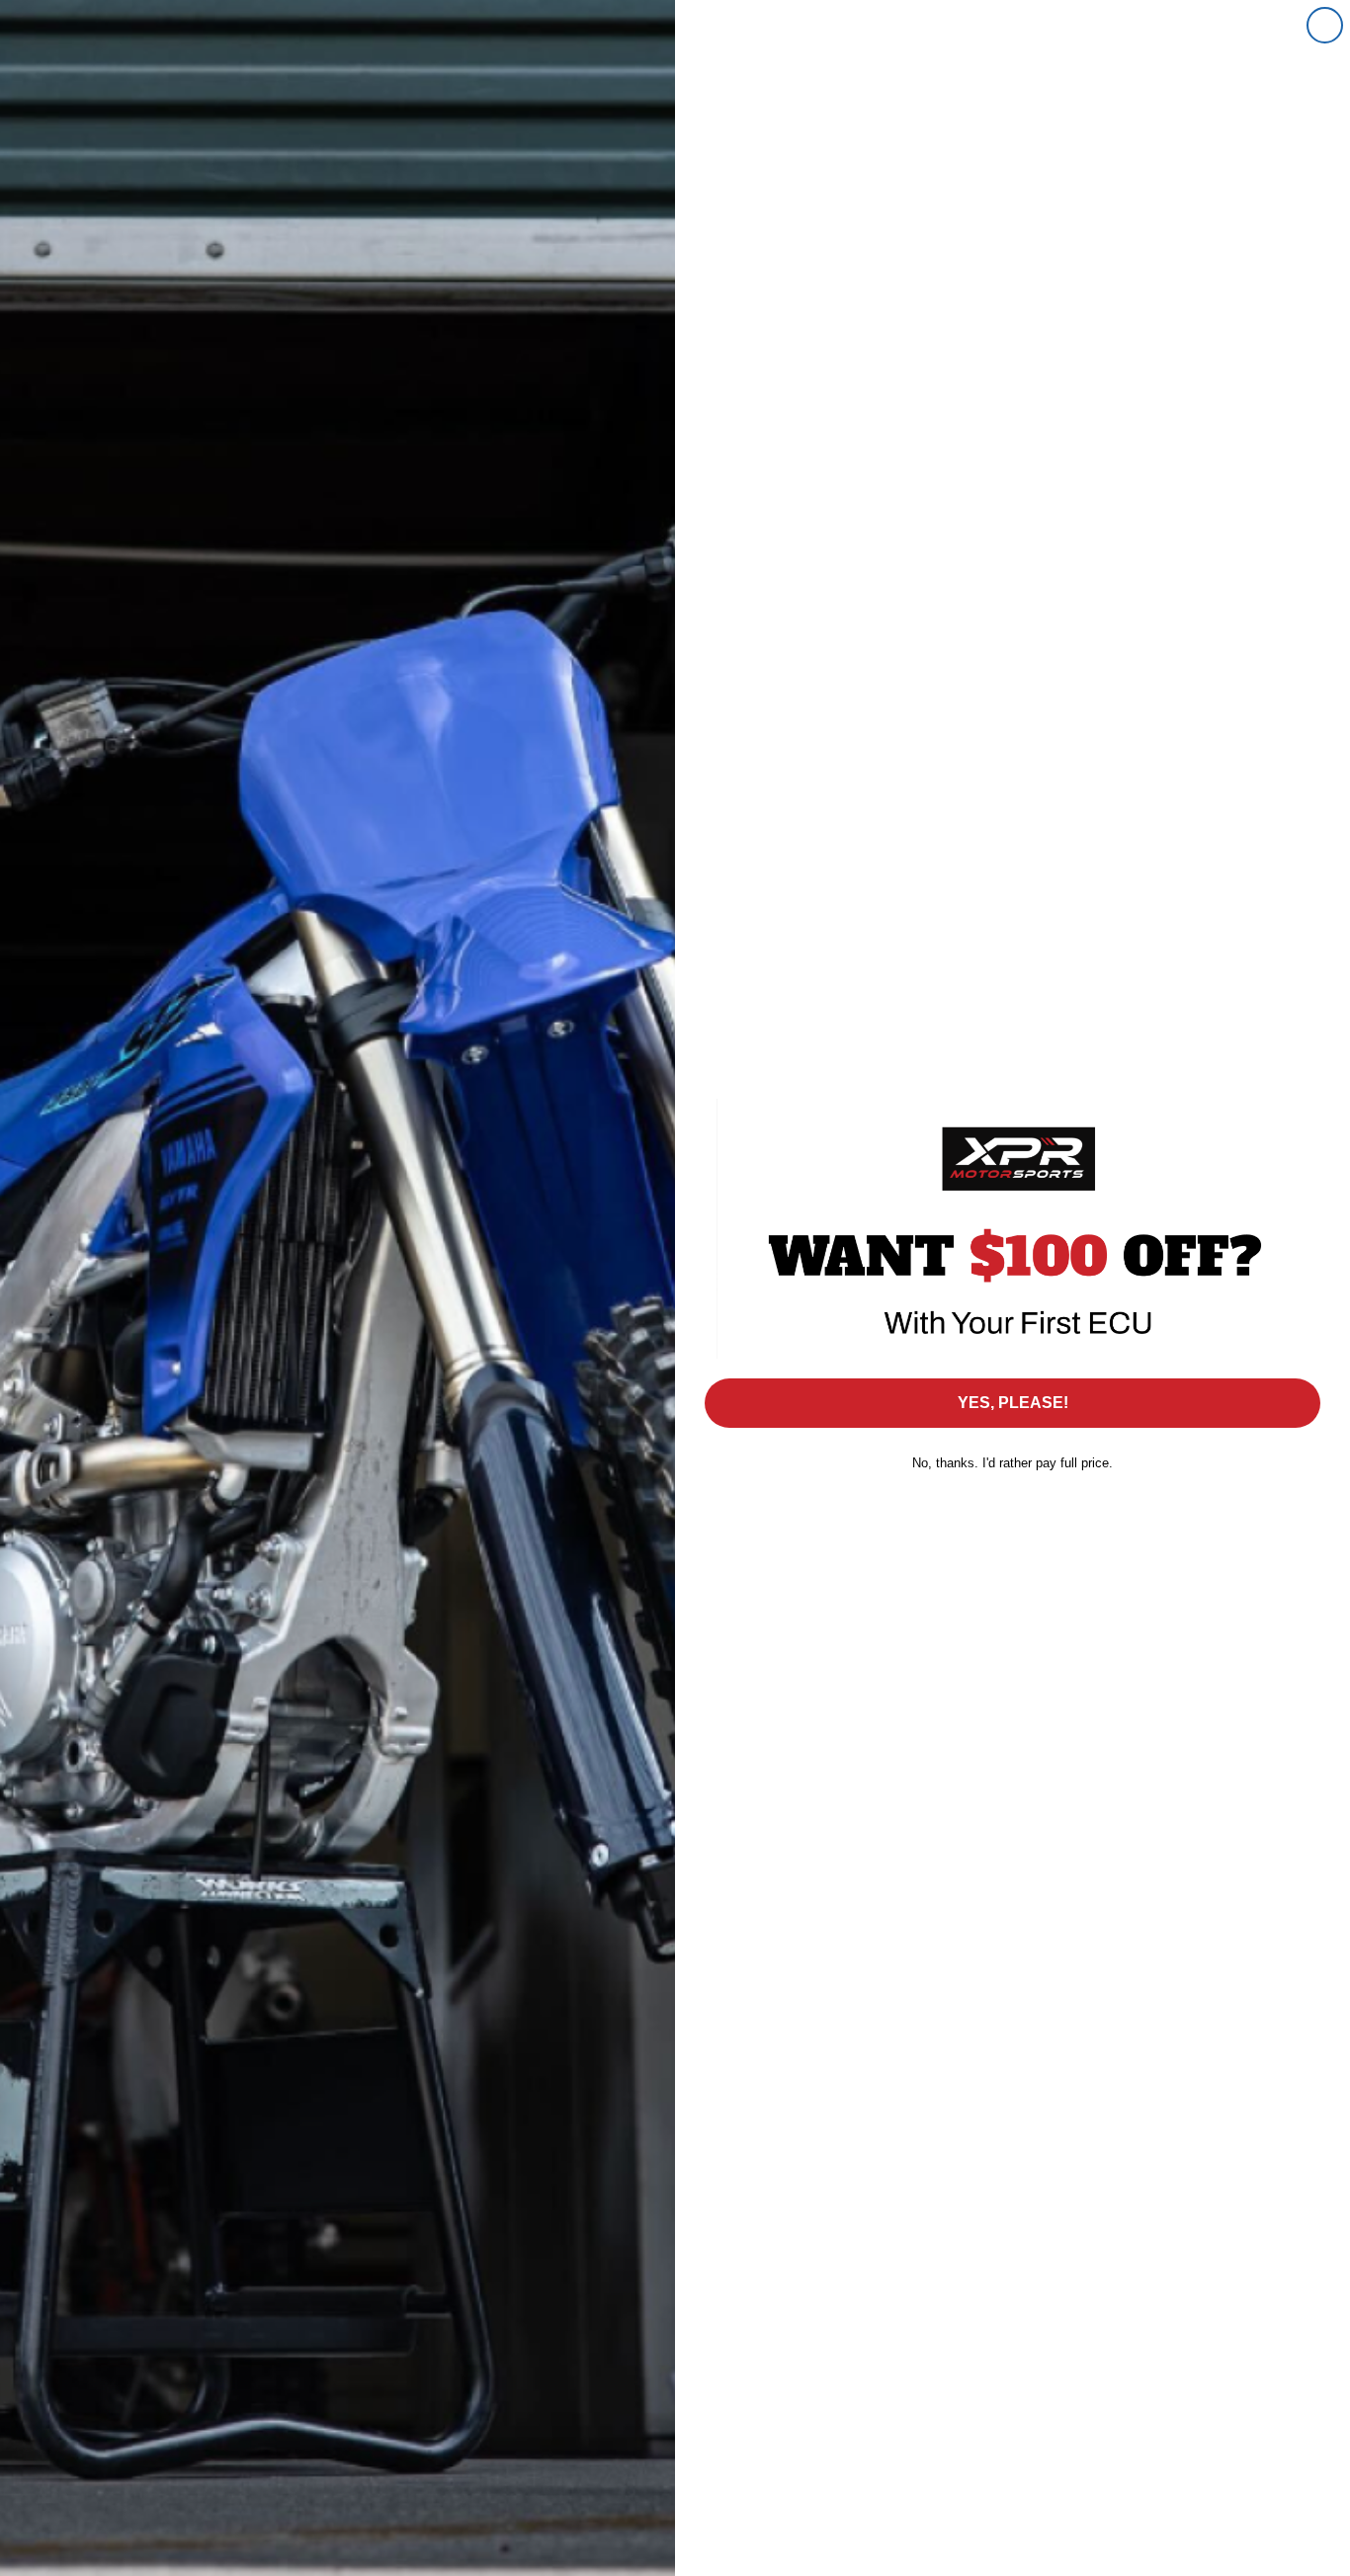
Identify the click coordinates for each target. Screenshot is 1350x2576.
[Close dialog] (1325, 25)
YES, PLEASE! (1013, 1403)
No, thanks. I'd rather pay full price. (1012, 1463)
